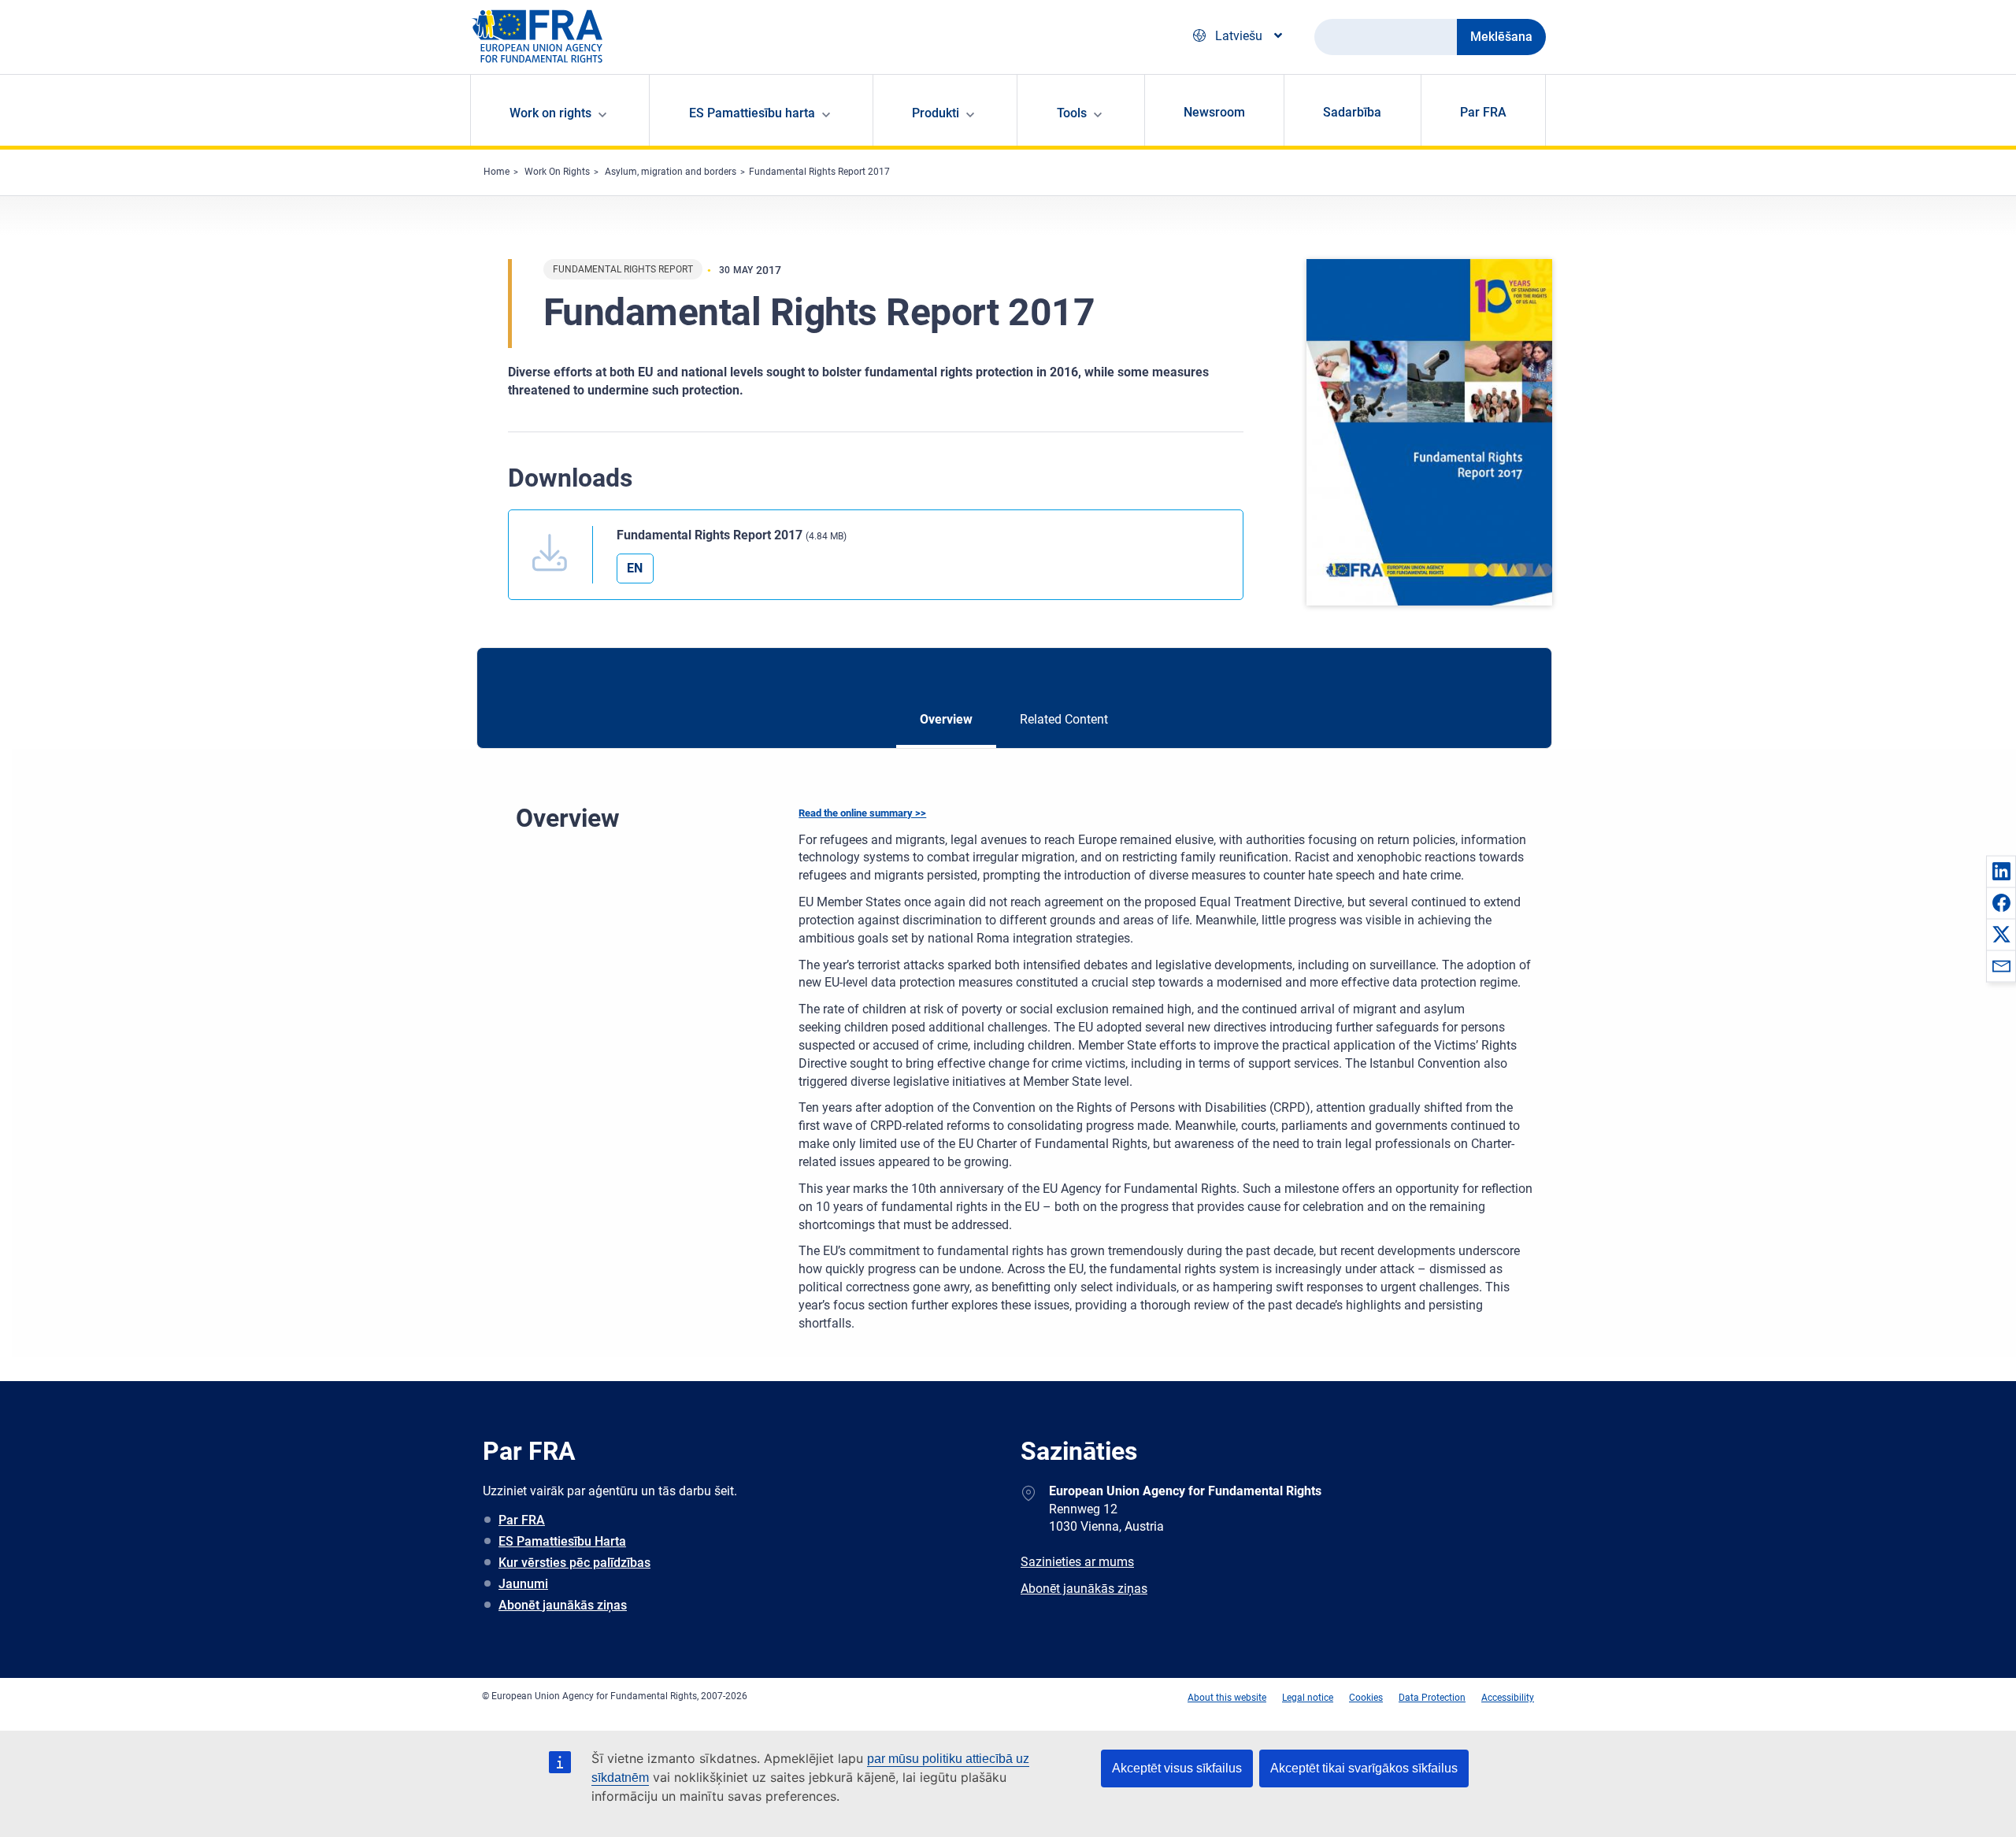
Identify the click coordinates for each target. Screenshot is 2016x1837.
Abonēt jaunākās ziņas (563, 1605)
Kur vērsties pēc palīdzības (574, 1563)
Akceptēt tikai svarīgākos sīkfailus (1364, 1768)
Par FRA (1483, 112)
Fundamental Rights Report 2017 (819, 172)
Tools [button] (1072, 113)
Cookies (1366, 1698)
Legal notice (1308, 1698)
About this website (1227, 1698)
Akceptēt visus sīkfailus (1177, 1768)
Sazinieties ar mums (1077, 1562)
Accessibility (1508, 1698)
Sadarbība (1352, 112)
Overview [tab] (946, 719)
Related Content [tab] (1064, 719)
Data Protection (1432, 1698)
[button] (2001, 871)
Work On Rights (557, 172)
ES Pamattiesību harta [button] (752, 113)
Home (497, 172)
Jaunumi (523, 1584)
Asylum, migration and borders (671, 172)
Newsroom (1214, 112)
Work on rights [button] (550, 113)
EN (635, 568)
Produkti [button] (936, 113)
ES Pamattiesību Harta (562, 1541)
